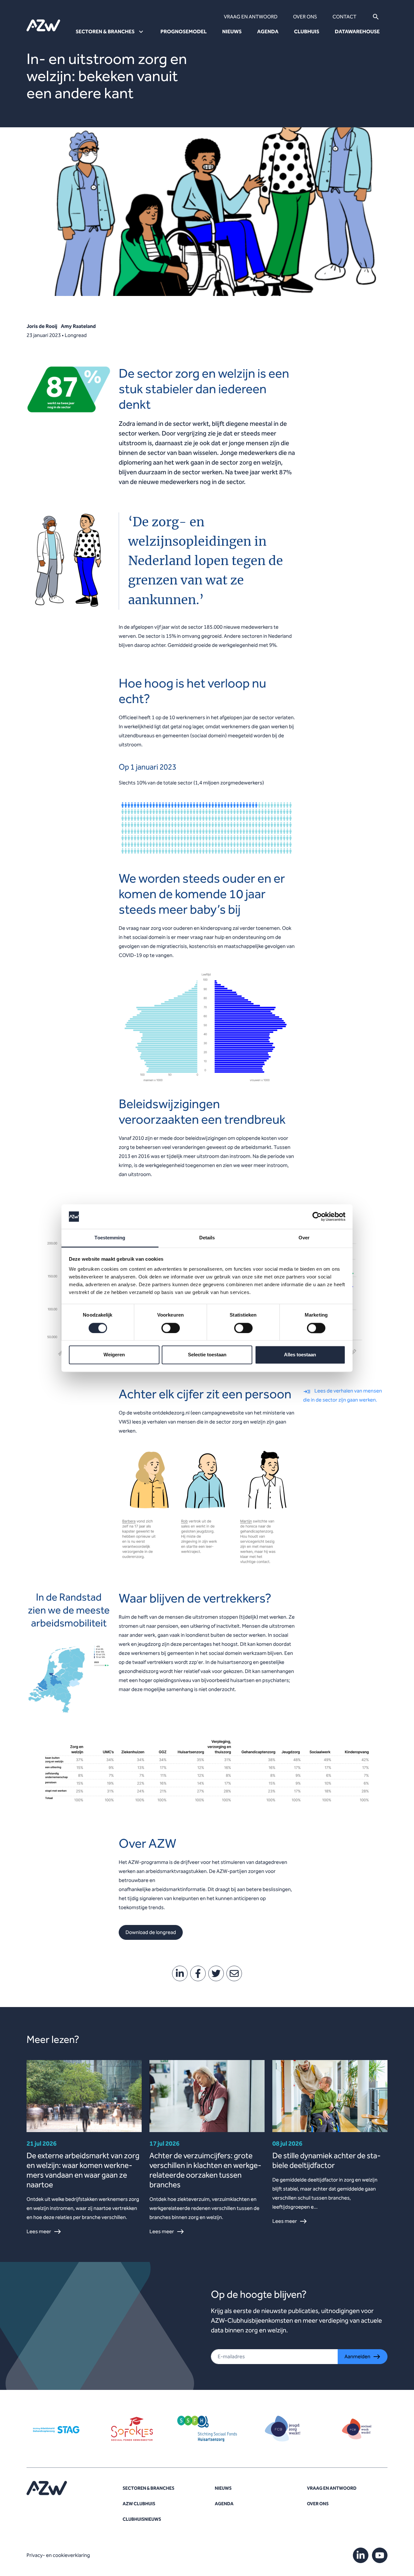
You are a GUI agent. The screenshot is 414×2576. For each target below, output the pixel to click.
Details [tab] (207, 1238)
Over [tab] (304, 1238)
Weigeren (114, 1355)
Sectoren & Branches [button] (105, 32)
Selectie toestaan (207, 1355)
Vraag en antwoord (251, 17)
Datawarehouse (357, 32)
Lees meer (39, 2231)
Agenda (268, 32)
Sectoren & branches (148, 2488)
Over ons (305, 17)
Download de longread (151, 1932)
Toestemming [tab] (110, 1238)
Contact (344, 17)
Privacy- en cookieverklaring (58, 2555)
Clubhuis (307, 32)
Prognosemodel (184, 32)
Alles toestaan (300, 1355)
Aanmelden (357, 2356)
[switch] (171, 1328)
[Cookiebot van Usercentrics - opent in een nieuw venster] (317, 1216)
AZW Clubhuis (139, 2504)
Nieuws (232, 32)
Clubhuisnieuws (142, 2519)
